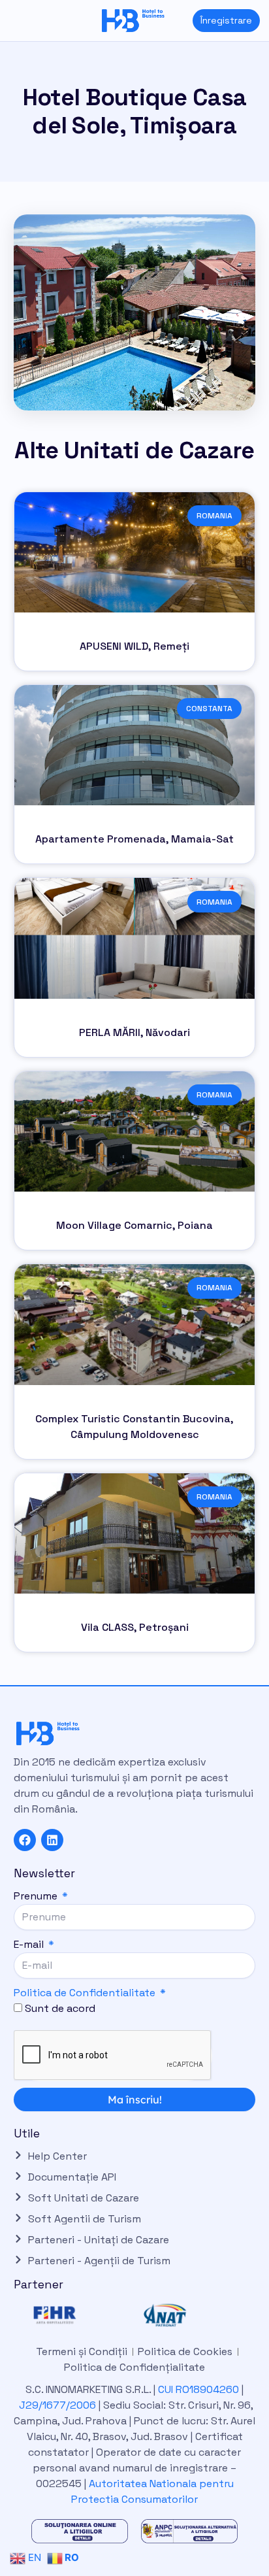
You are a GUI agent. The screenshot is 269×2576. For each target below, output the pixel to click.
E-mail (30, 1944)
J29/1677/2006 (59, 2405)
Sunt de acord (60, 2008)
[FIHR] (80, 2315)
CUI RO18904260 (198, 2389)
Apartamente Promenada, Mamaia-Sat (134, 839)
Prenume (37, 1896)
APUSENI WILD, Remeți (134, 646)
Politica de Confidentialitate (85, 1993)
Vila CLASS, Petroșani (135, 1627)
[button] (10, 21)
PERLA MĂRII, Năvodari (134, 1032)
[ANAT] (189, 2315)
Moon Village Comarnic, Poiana (134, 1225)
